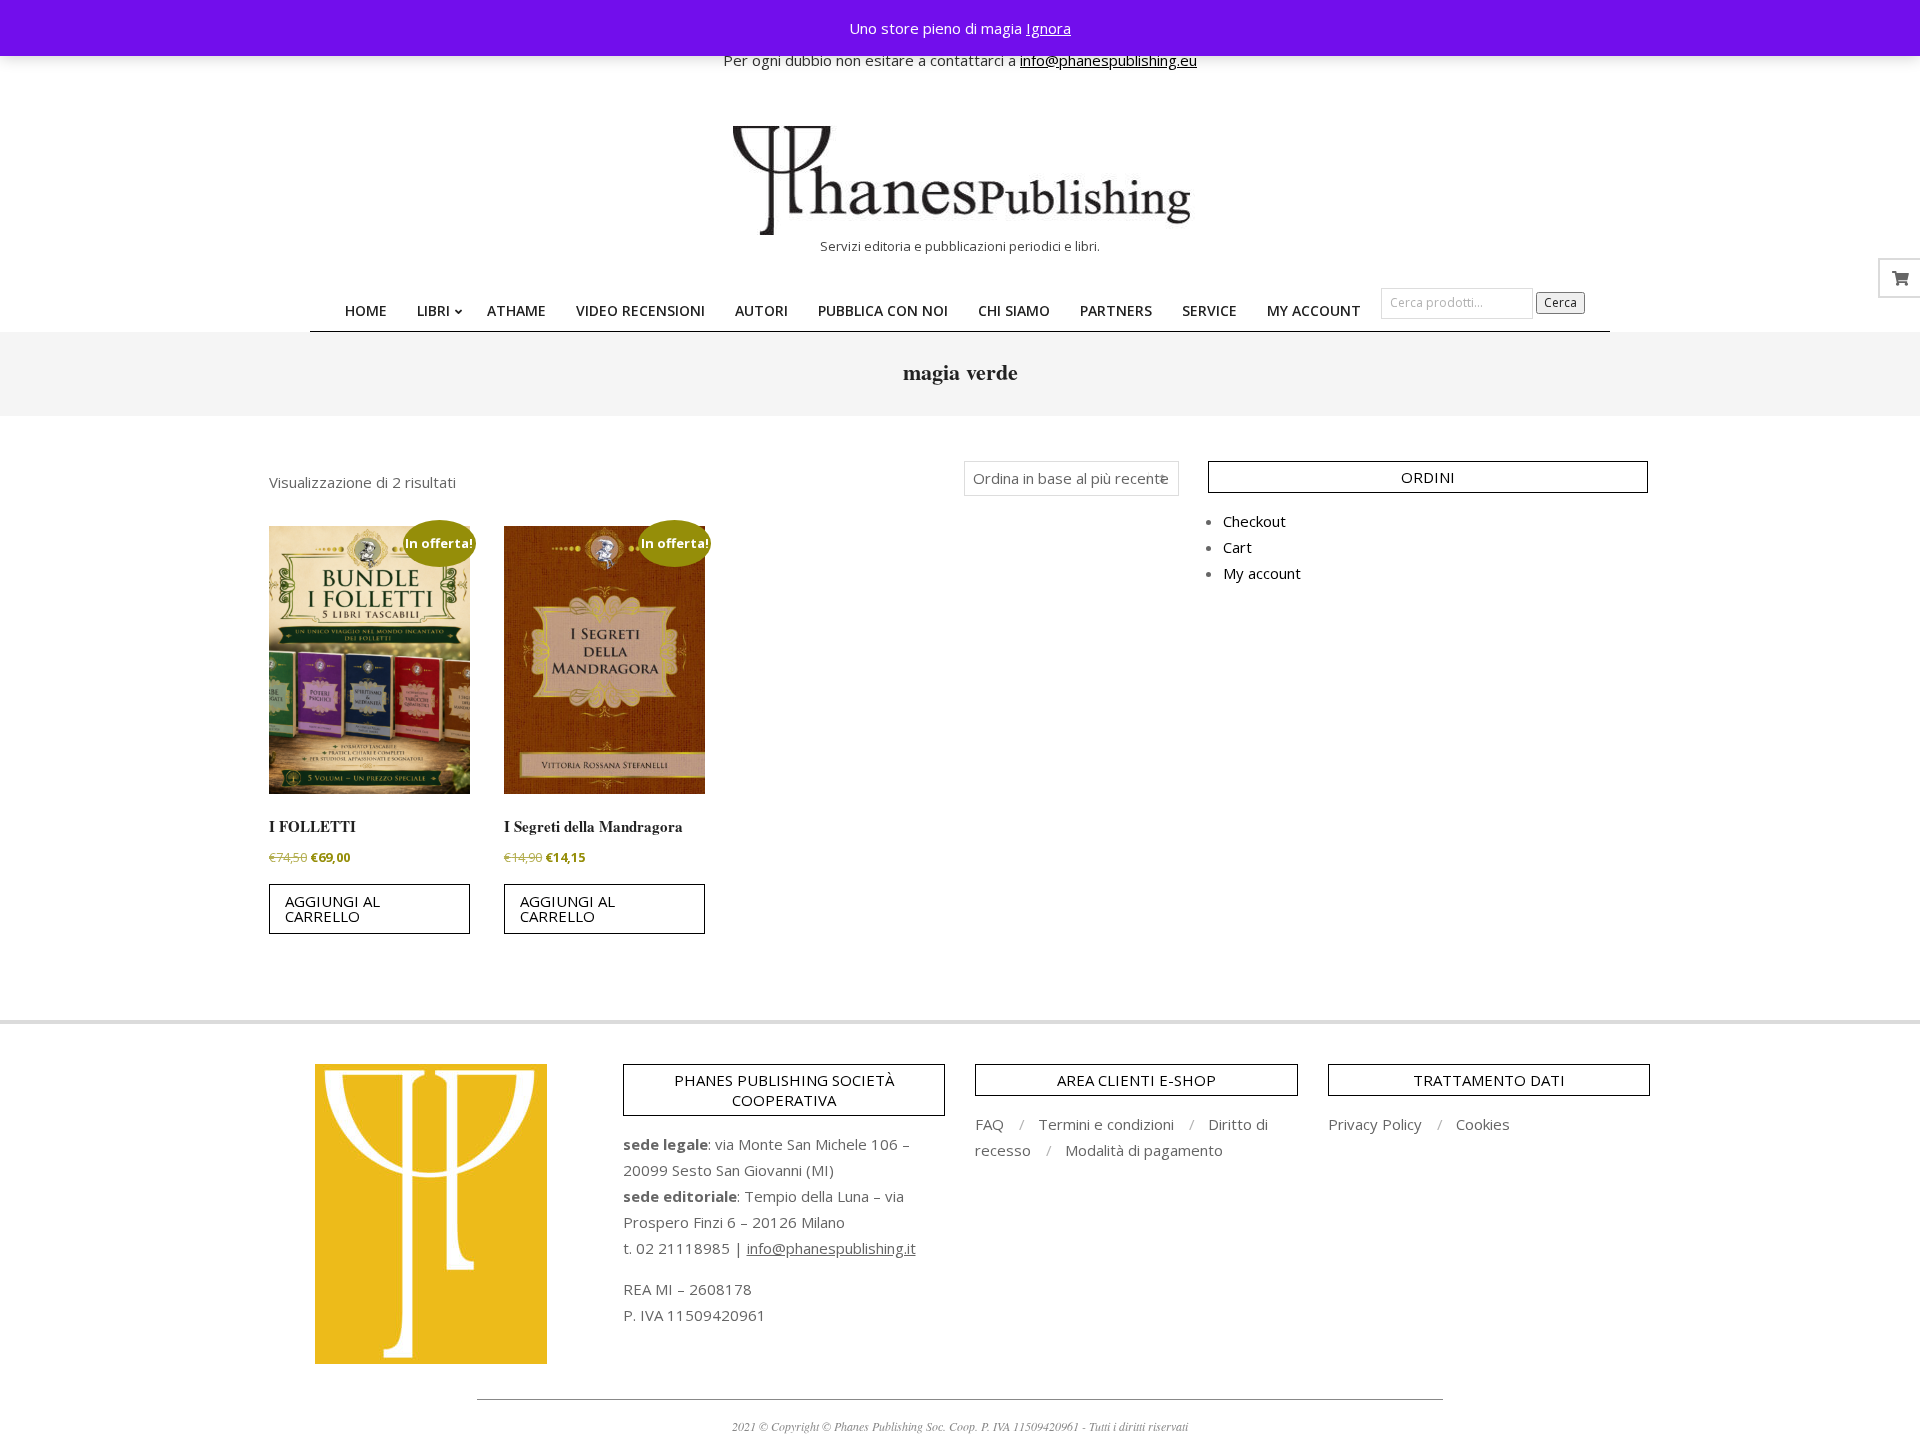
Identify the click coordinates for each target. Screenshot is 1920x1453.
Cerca (1560, 302)
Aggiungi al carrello (332, 908)
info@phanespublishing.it (831, 1248)
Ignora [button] (1048, 28)
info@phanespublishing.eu (1108, 60)
